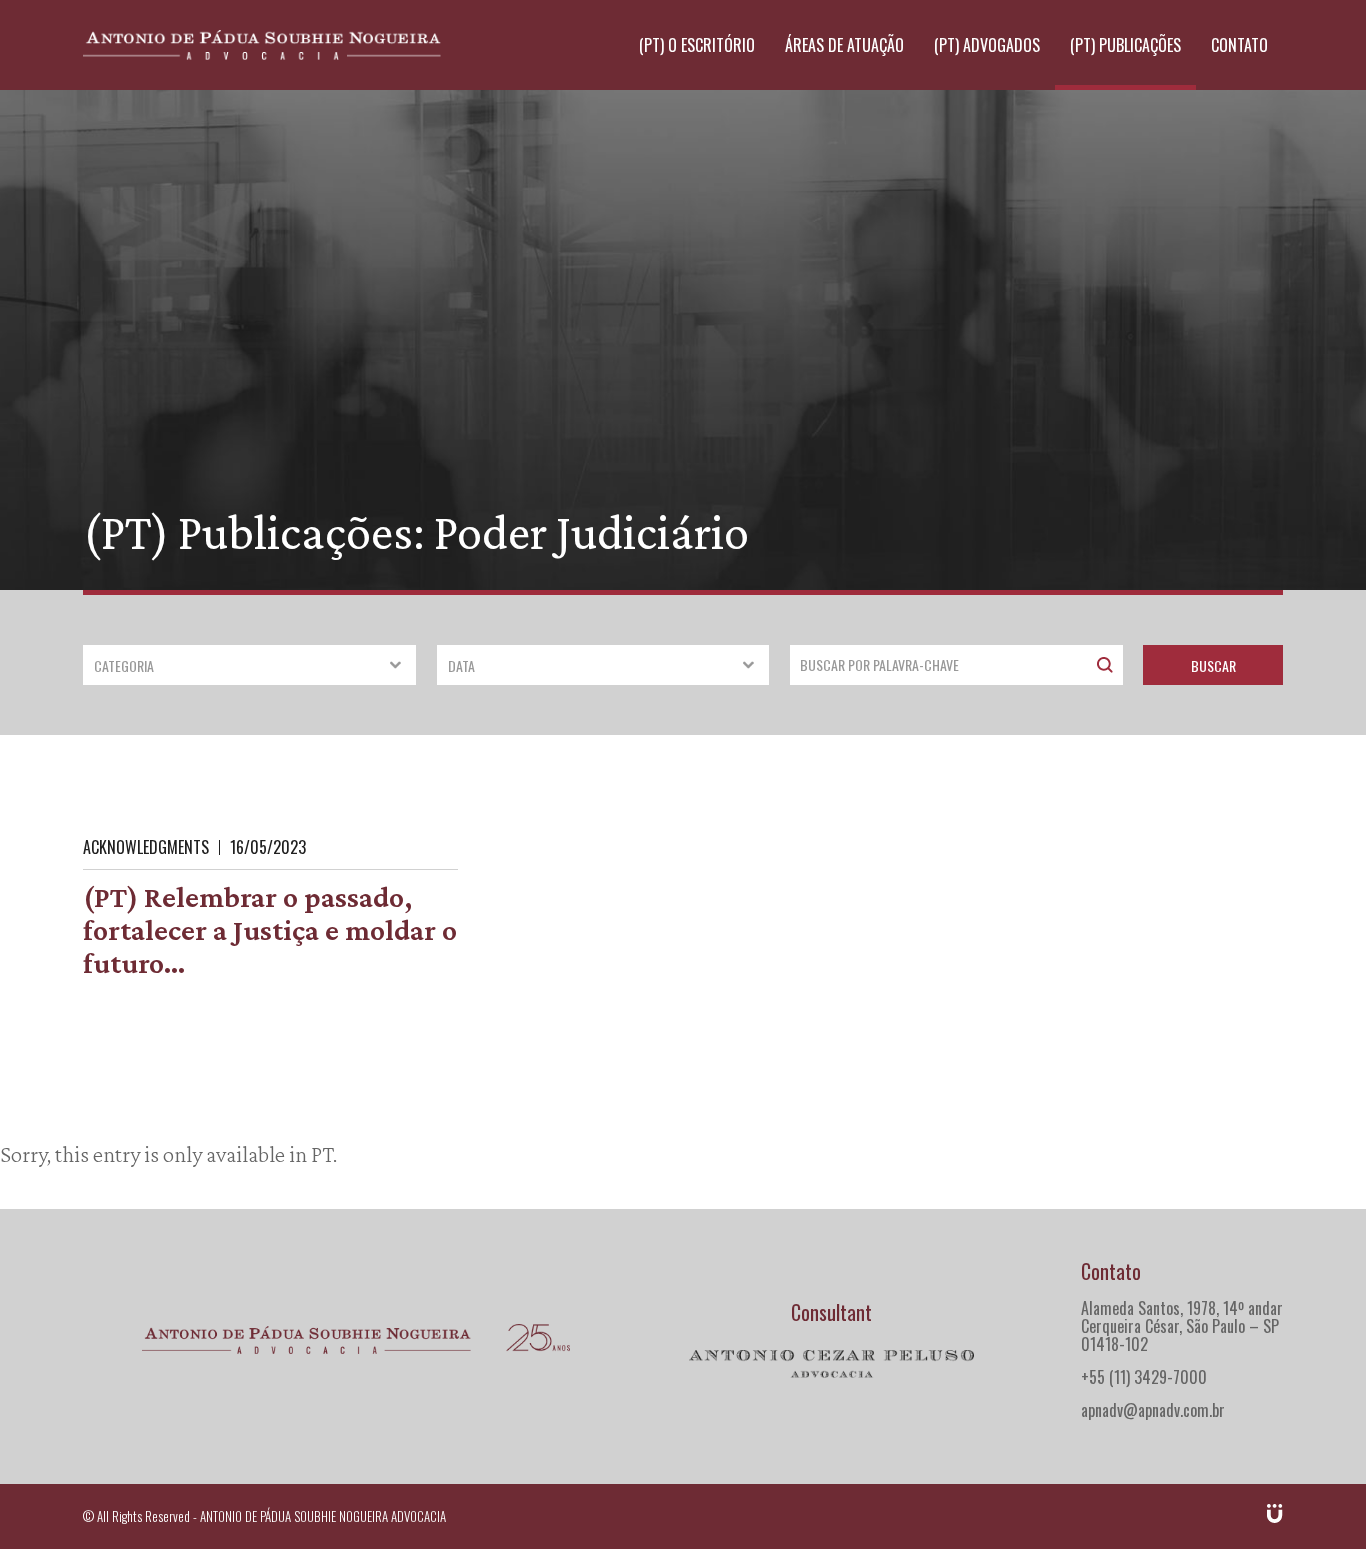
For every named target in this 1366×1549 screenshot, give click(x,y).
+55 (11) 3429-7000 (1144, 1377)
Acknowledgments (146, 847)
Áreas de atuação (844, 45)
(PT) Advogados (987, 45)
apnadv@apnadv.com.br (1153, 1410)
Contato (1239, 45)
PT (322, 1154)
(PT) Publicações (1125, 45)
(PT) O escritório (697, 45)
